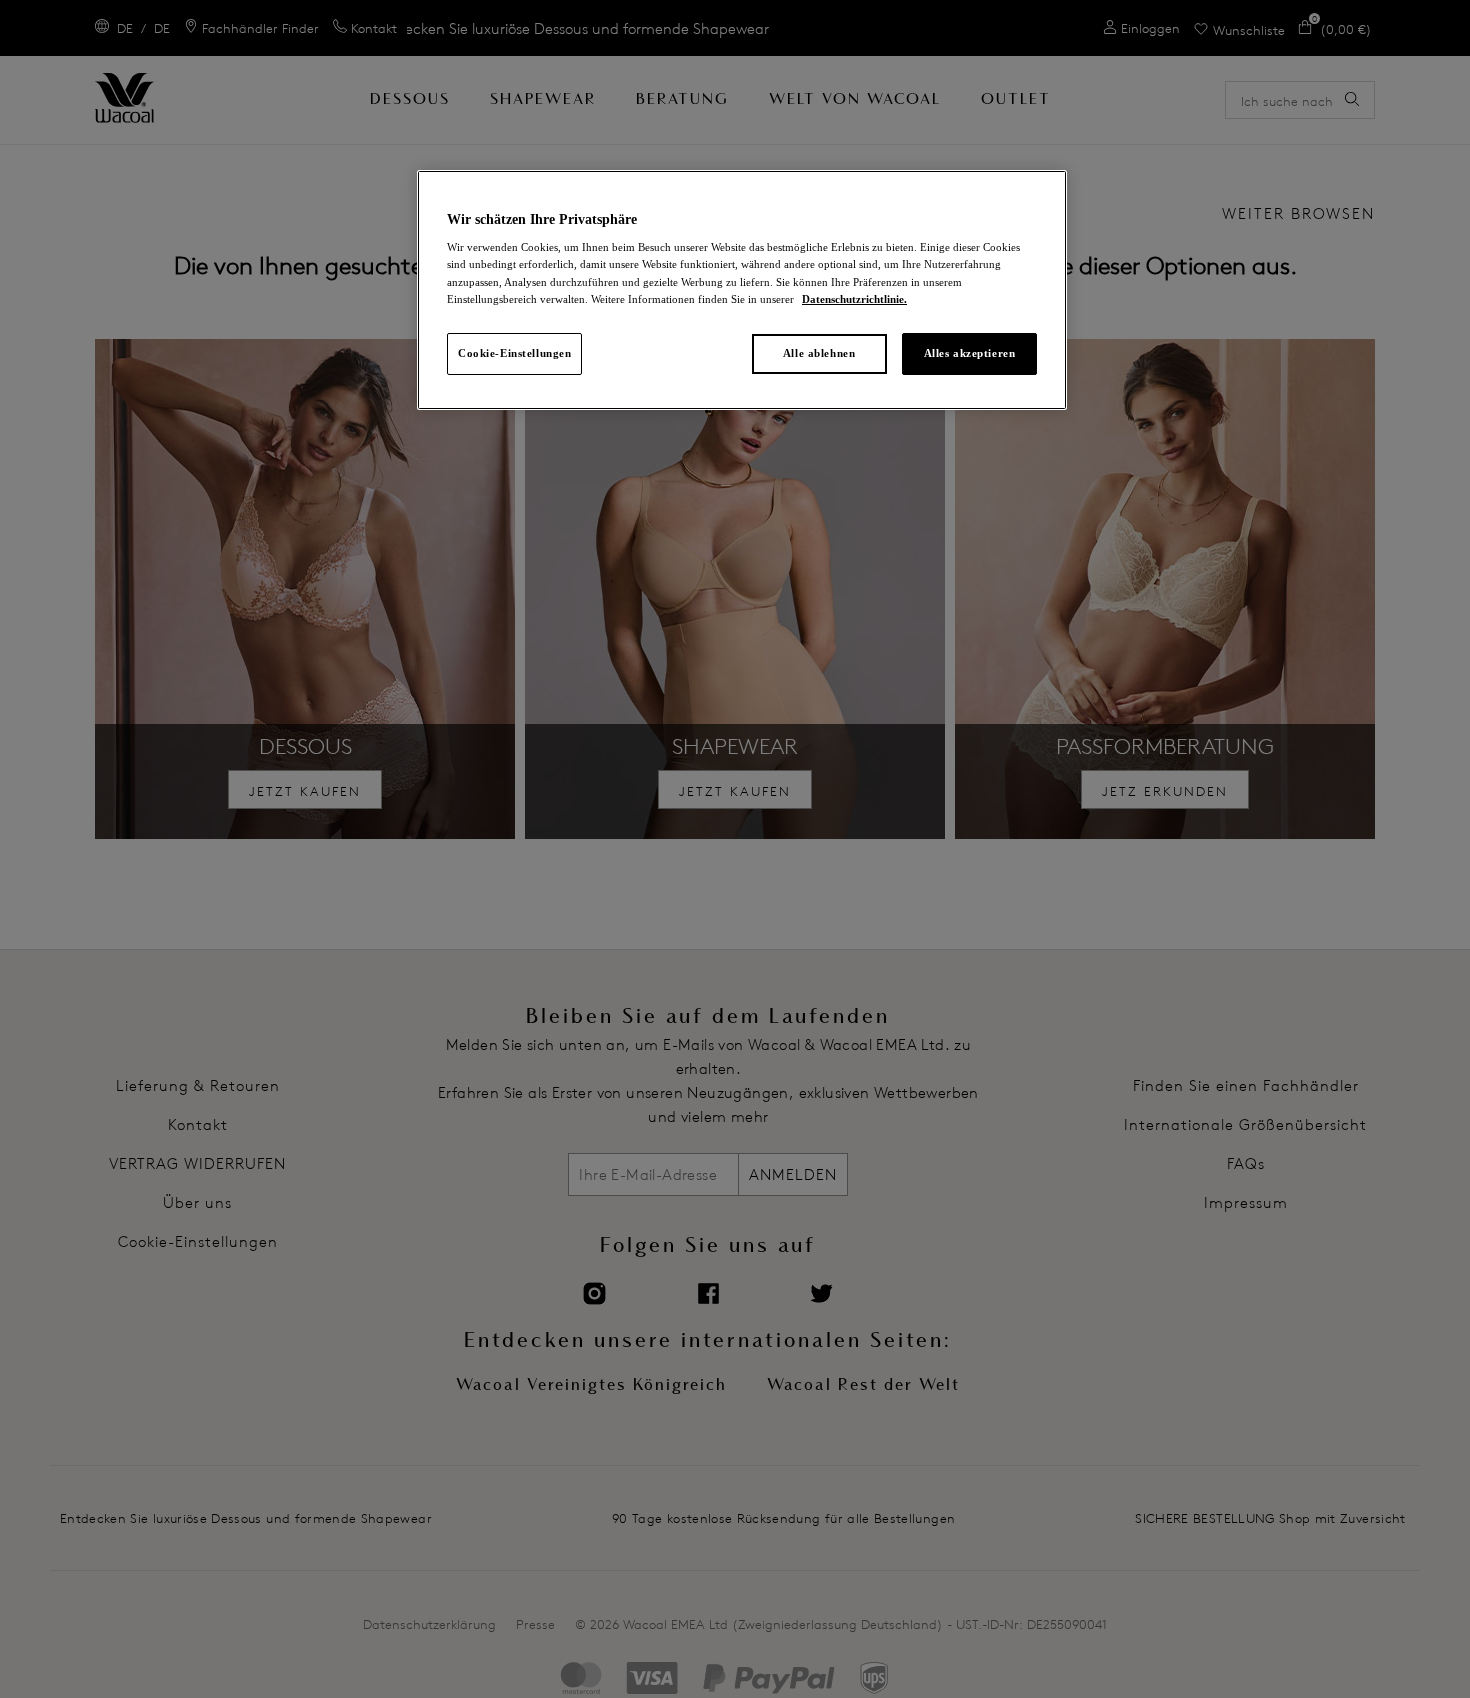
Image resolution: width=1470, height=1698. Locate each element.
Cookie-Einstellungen (514, 353)
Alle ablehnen (819, 353)
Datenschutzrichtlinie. (854, 299)
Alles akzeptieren (970, 353)
